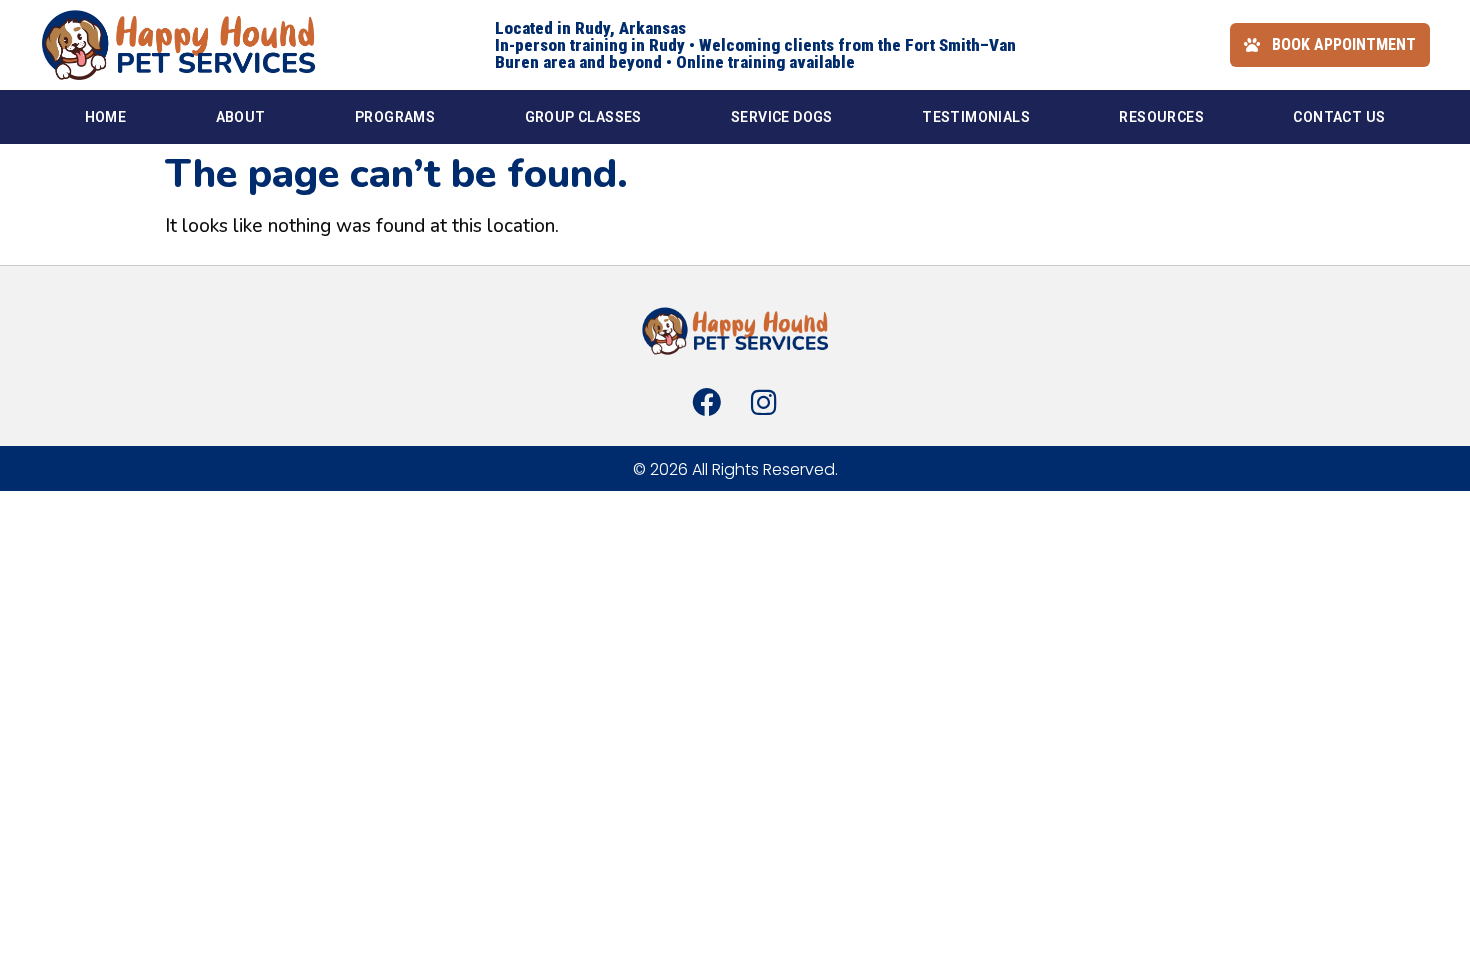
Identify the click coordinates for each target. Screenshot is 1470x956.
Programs (395, 117)
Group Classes (583, 117)
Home (106, 117)
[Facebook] (707, 402)
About (241, 117)
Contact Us (1339, 117)
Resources (1161, 117)
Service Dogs (782, 117)
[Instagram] (763, 402)
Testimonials (976, 117)
